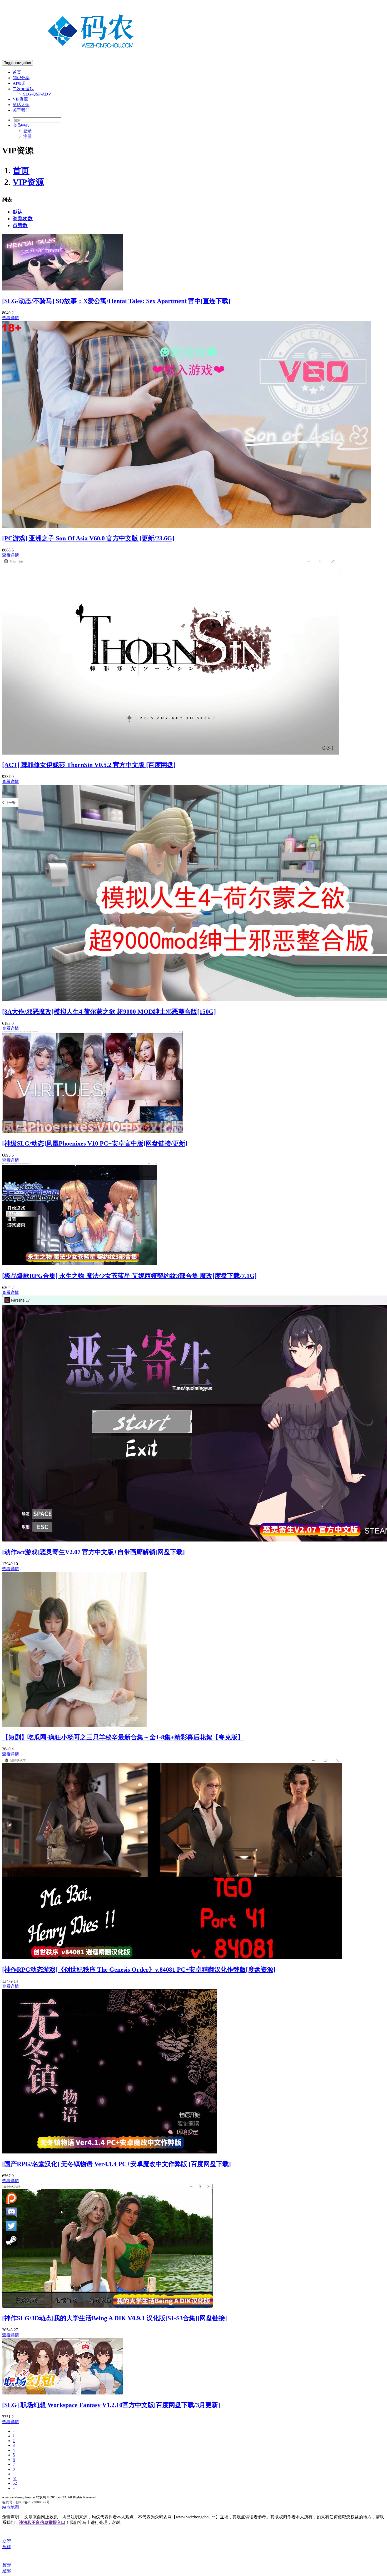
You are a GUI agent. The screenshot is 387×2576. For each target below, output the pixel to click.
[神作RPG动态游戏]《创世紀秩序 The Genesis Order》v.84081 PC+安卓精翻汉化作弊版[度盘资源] (139, 1970)
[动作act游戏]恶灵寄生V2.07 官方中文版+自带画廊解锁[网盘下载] (93, 1552)
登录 (27, 131)
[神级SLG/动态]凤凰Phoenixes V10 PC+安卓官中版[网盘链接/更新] (95, 1143)
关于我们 (21, 110)
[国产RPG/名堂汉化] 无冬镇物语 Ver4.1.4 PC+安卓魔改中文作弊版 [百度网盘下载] (116, 2164)
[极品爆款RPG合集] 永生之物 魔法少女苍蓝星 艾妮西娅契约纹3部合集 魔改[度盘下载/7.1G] (129, 1276)
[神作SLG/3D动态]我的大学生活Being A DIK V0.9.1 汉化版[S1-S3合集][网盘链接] (115, 2318)
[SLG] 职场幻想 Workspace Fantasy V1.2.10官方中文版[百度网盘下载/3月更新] (111, 2405)
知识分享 (21, 78)
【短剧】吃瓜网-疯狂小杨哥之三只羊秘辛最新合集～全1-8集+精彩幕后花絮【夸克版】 (123, 1737)
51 (15, 2479)
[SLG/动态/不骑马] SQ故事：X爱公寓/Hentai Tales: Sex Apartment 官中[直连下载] (116, 301)
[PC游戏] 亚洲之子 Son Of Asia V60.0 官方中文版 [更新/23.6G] (88, 538)
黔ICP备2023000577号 (33, 2502)
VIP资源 (20, 99)
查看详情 (11, 318)
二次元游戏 (23, 89)
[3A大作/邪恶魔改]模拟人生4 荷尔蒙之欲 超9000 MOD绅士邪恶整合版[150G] (109, 1012)
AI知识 (19, 83)
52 (15, 2483)
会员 (21, 125)
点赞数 (20, 225)
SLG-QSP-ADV (37, 94)
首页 (17, 72)
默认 (18, 212)
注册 (27, 136)
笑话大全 (21, 105)
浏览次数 (23, 219)
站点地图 (11, 2507)
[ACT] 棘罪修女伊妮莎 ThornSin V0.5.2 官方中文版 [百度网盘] (89, 765)
